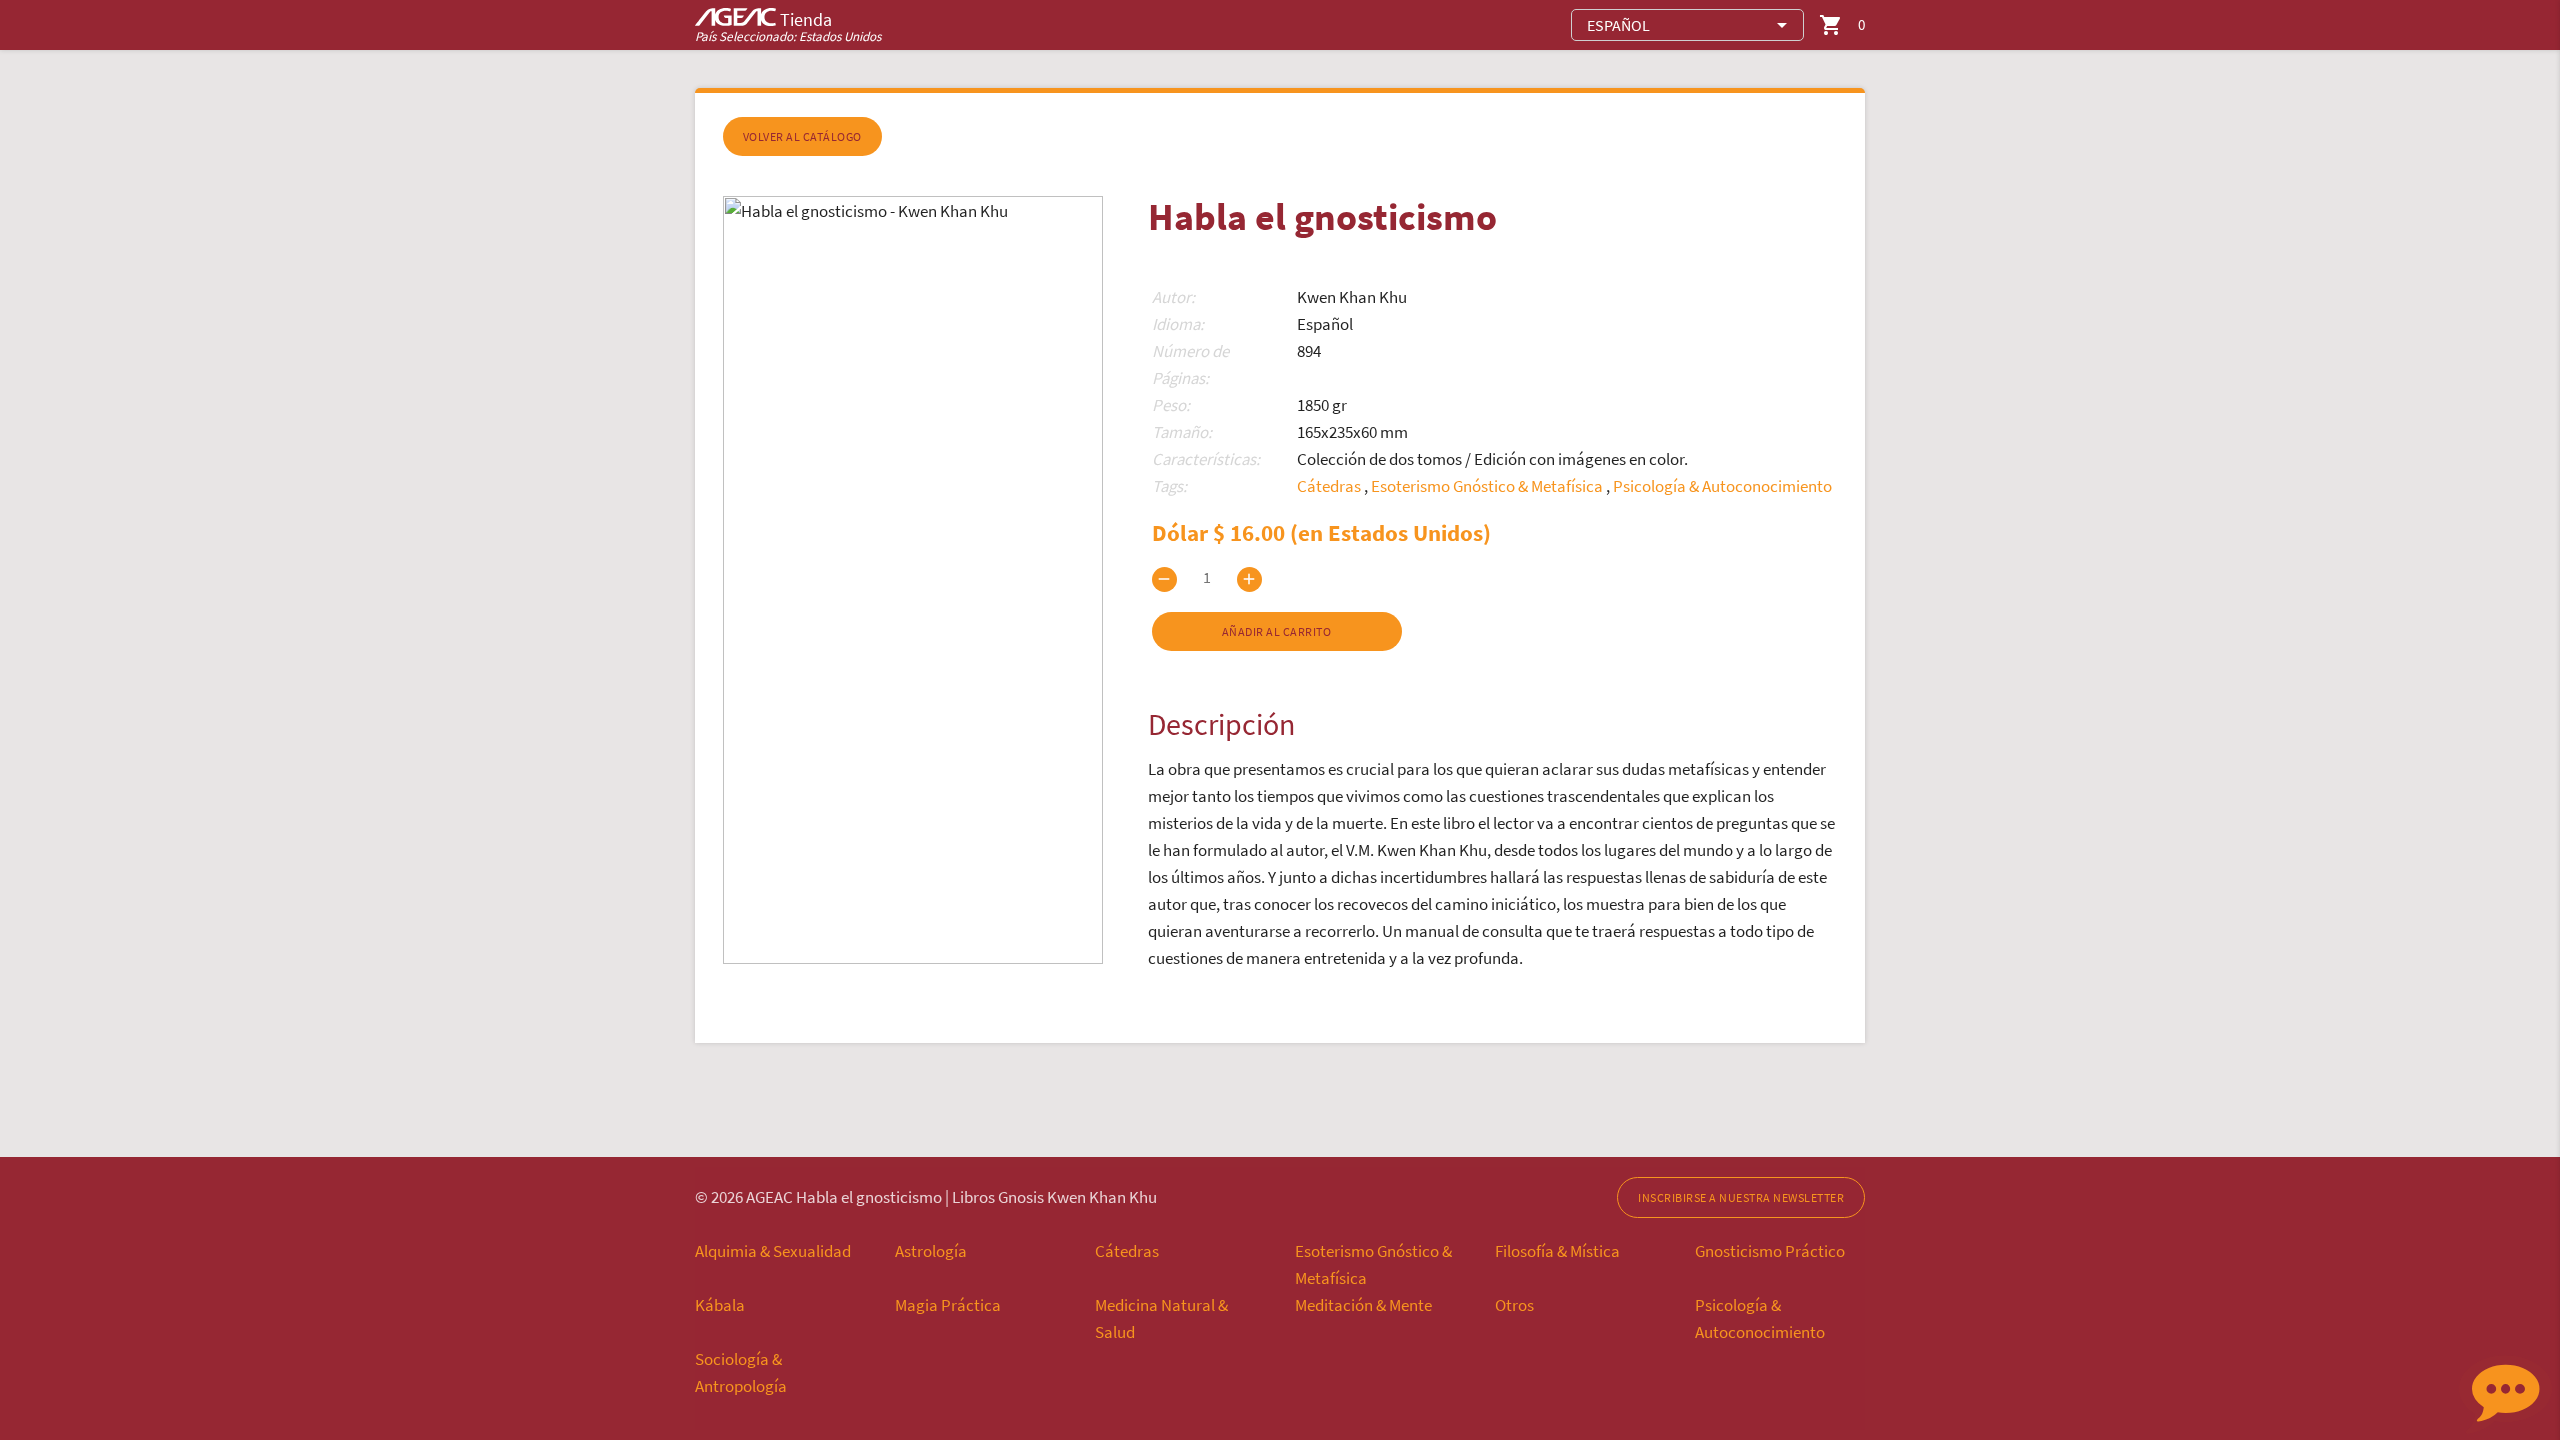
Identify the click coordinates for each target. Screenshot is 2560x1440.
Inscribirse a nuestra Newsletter (1741, 1197)
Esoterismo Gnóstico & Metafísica (1488, 486)
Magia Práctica (948, 1305)
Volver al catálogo (802, 136)
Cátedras (1330, 486)
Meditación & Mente (1363, 1305)
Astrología (931, 1251)
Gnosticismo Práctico (1770, 1251)
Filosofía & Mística (1557, 1251)
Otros (1514, 1305)
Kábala (720, 1305)
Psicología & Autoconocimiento (1722, 486)
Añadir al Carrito (1277, 631)
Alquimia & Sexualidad (773, 1251)
